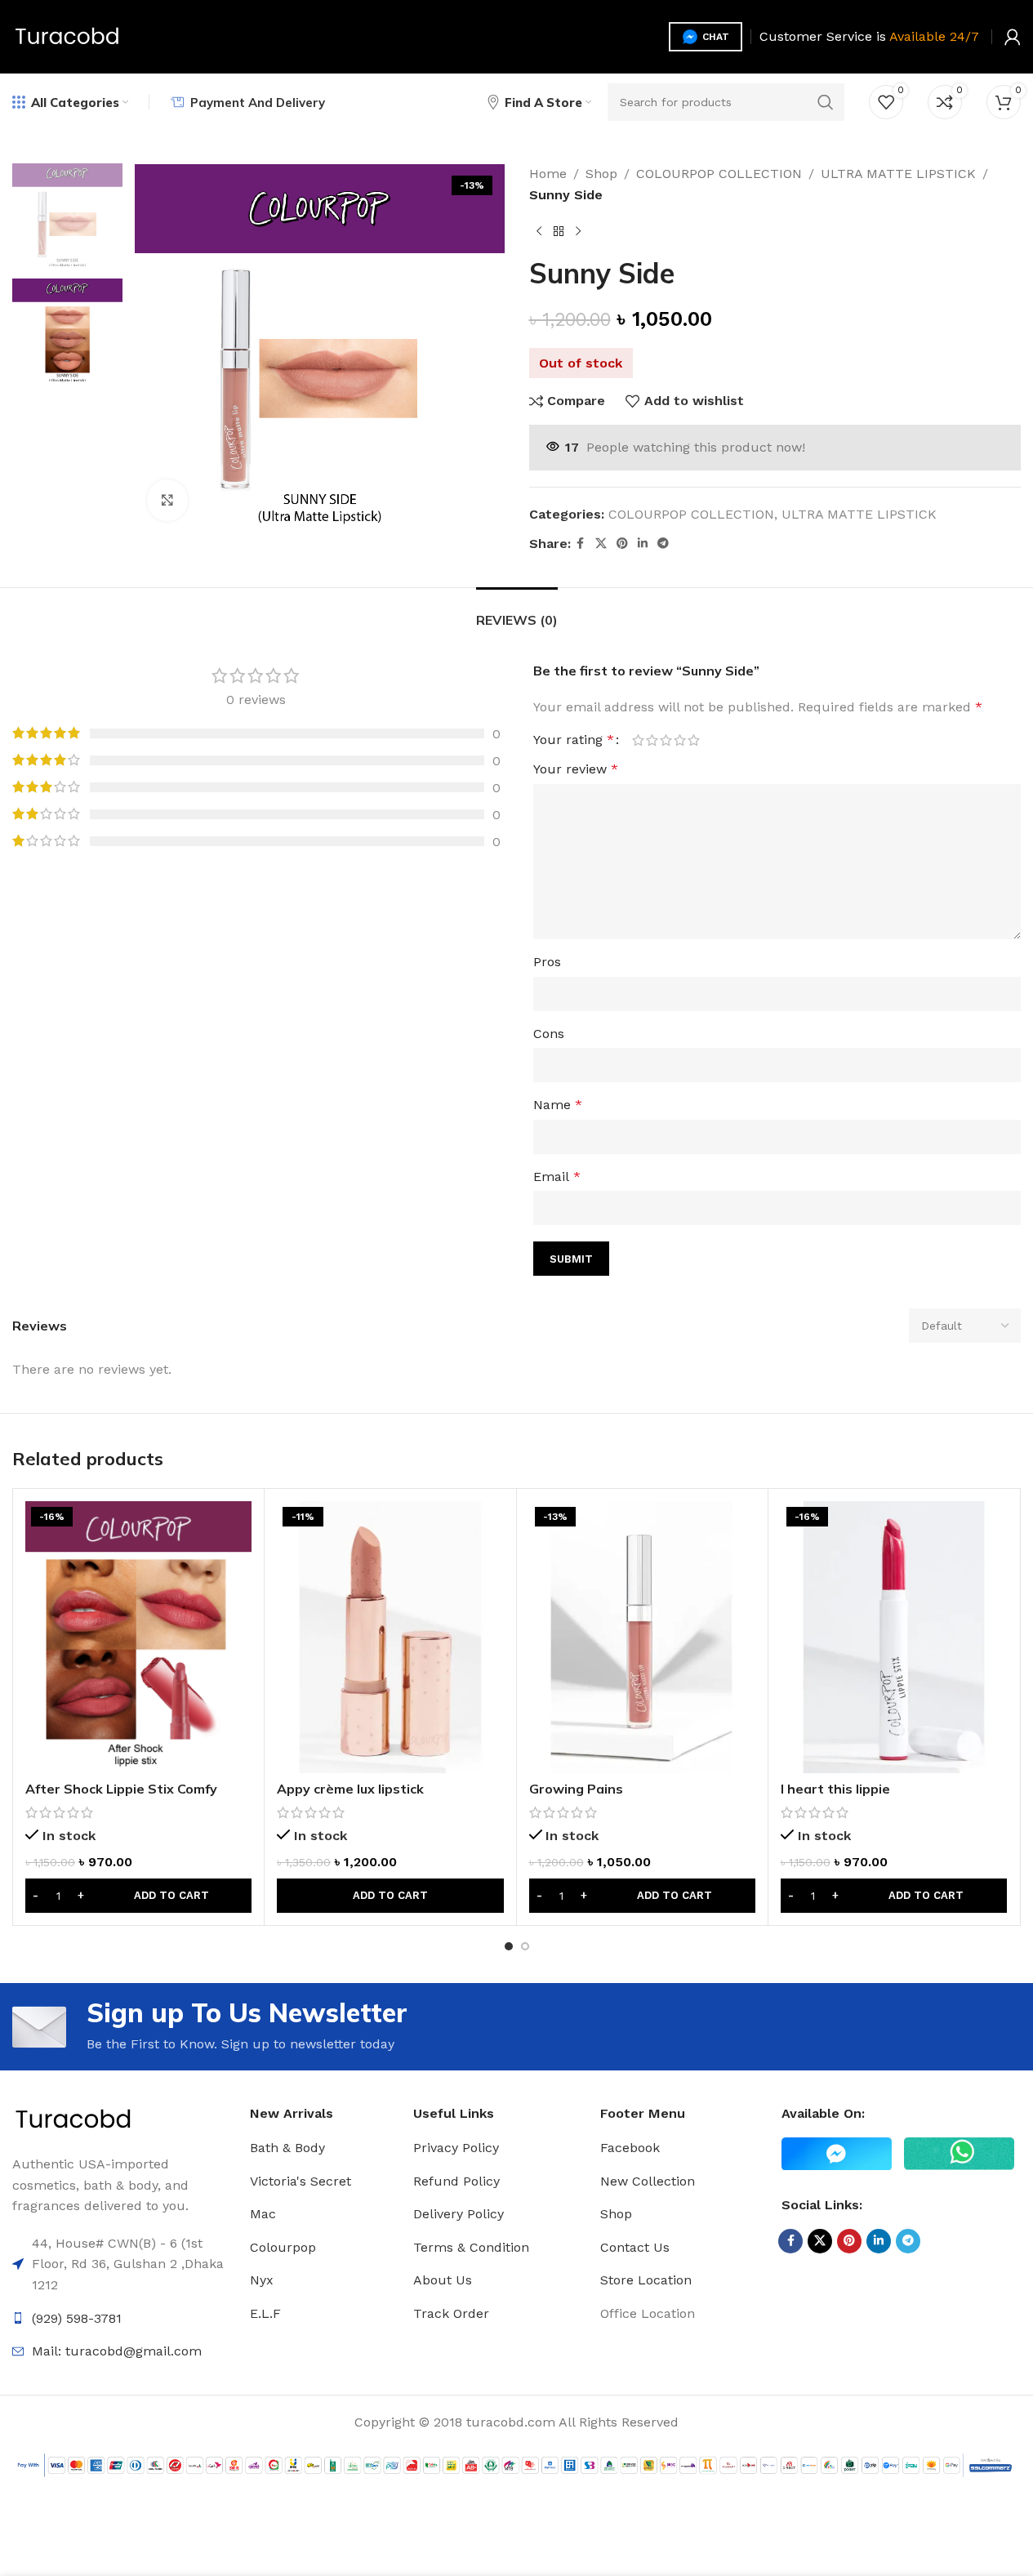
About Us (443, 2280)
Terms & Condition (471, 2247)
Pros (547, 962)
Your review (576, 769)
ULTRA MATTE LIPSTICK (898, 174)
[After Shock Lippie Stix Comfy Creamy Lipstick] (138, 1637)
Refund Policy (456, 2181)
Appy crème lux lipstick (350, 1789)
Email (557, 1177)
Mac (263, 2214)
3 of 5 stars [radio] (666, 740)
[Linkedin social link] (643, 544)
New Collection (648, 2181)
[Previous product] (539, 231)
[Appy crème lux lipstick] (390, 1637)
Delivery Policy (459, 2214)
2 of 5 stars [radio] (652, 740)
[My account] (1013, 37)
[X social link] (601, 544)
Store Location (646, 2280)
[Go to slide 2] (525, 1946)
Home (548, 174)
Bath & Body (287, 2148)
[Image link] (73, 2119)
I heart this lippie (835, 1789)
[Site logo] (67, 36)
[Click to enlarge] (167, 500)
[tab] (517, 612)
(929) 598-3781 (77, 2318)
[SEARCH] (826, 102)
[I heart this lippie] (894, 1637)
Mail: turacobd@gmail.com (117, 2351)
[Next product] (578, 231)
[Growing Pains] (642, 1637)
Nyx (262, 2280)
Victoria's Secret (301, 2181)
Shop (601, 174)
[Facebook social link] (581, 544)
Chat (716, 37)
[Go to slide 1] (509, 1946)
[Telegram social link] (663, 544)
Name (558, 1105)
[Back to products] (559, 231)
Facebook (630, 2148)
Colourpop (283, 2247)
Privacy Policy (456, 2148)
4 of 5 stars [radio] (680, 740)
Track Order (451, 2313)
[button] (138, 1896)
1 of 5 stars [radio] (638, 740)
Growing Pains (576, 1789)
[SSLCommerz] (516, 2465)
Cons (549, 1034)
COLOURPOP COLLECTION (719, 174)
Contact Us (635, 2247)
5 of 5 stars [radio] (694, 740)
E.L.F (265, 2313)
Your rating (574, 740)
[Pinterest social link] (622, 544)
